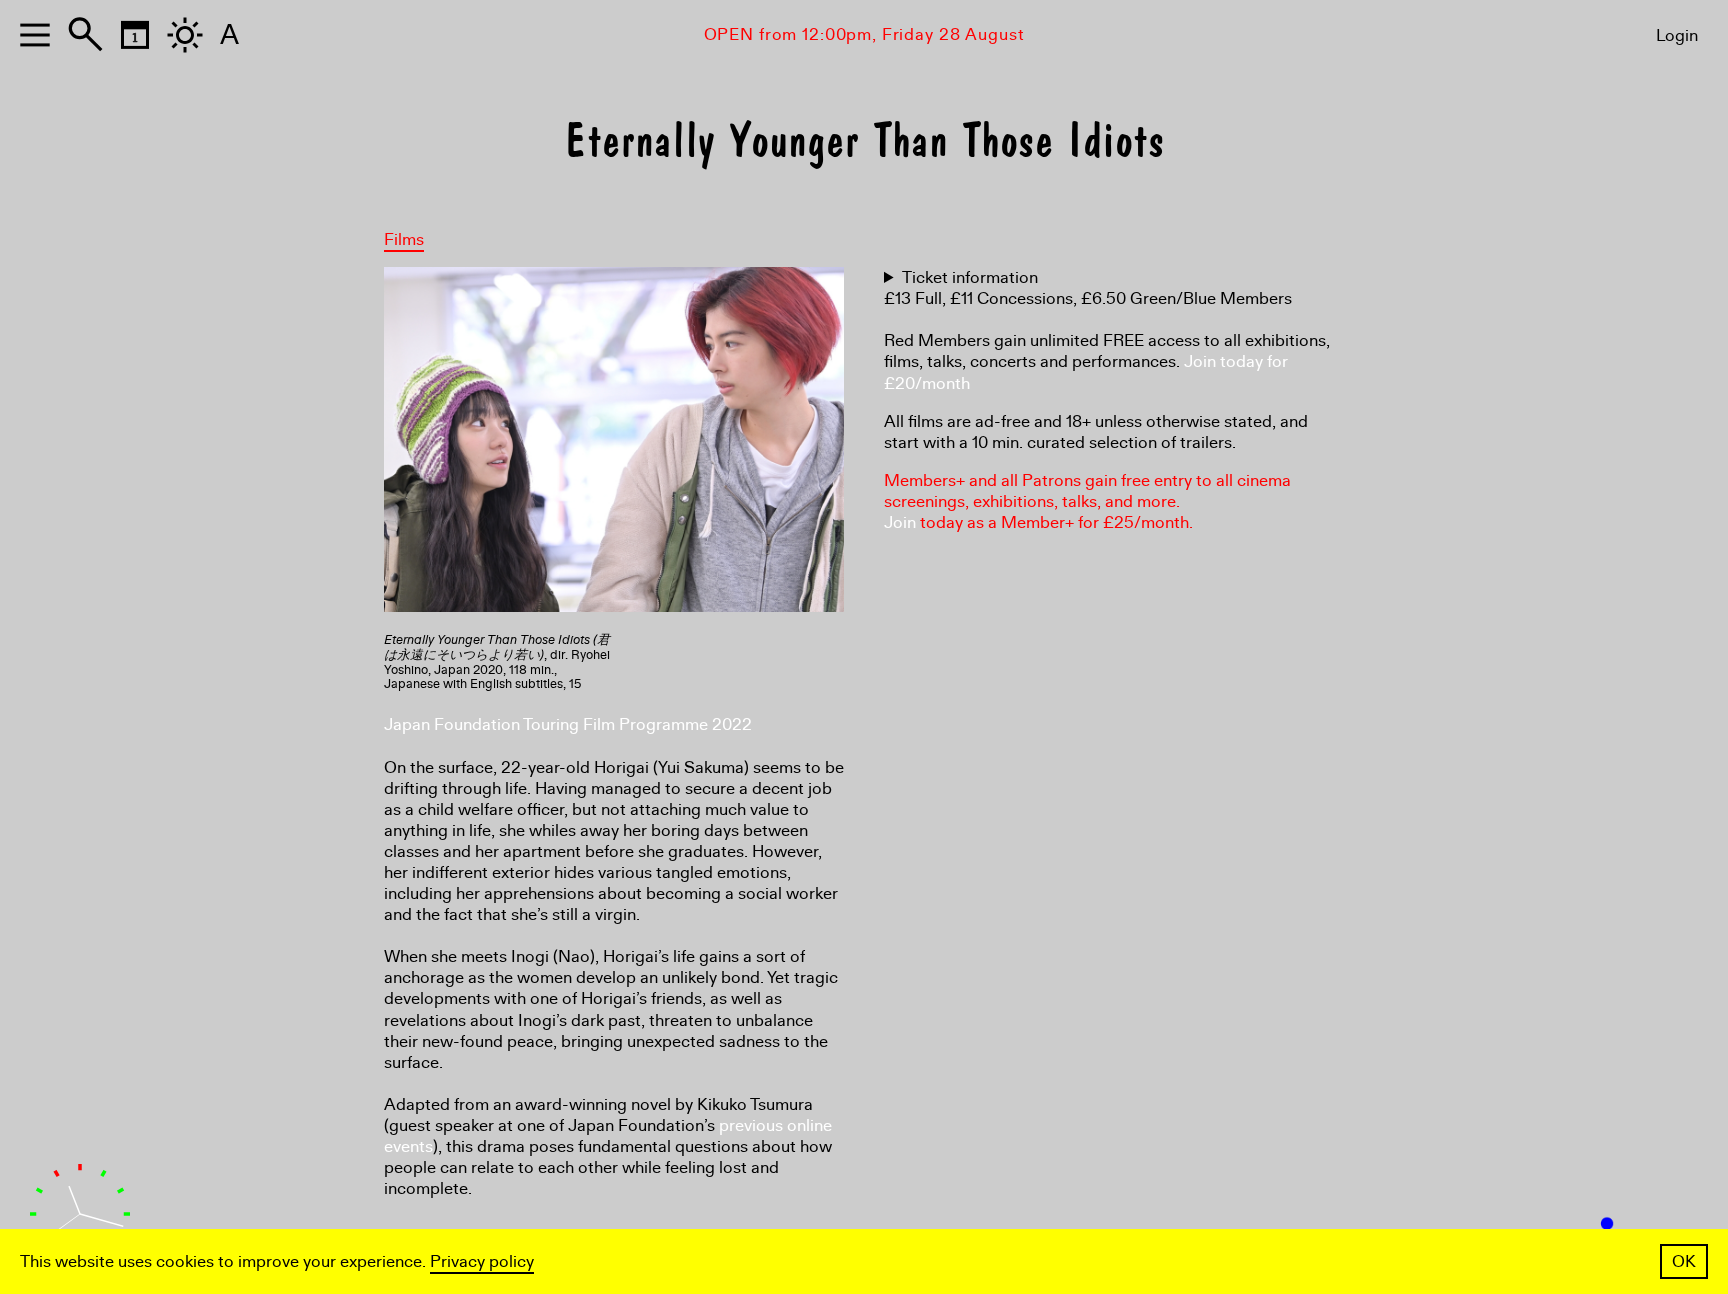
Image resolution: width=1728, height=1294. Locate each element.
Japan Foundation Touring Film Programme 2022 (568, 724)
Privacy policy (482, 1261)
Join (900, 522)
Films (404, 239)
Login (1677, 35)
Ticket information (970, 277)
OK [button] (1684, 1261)
